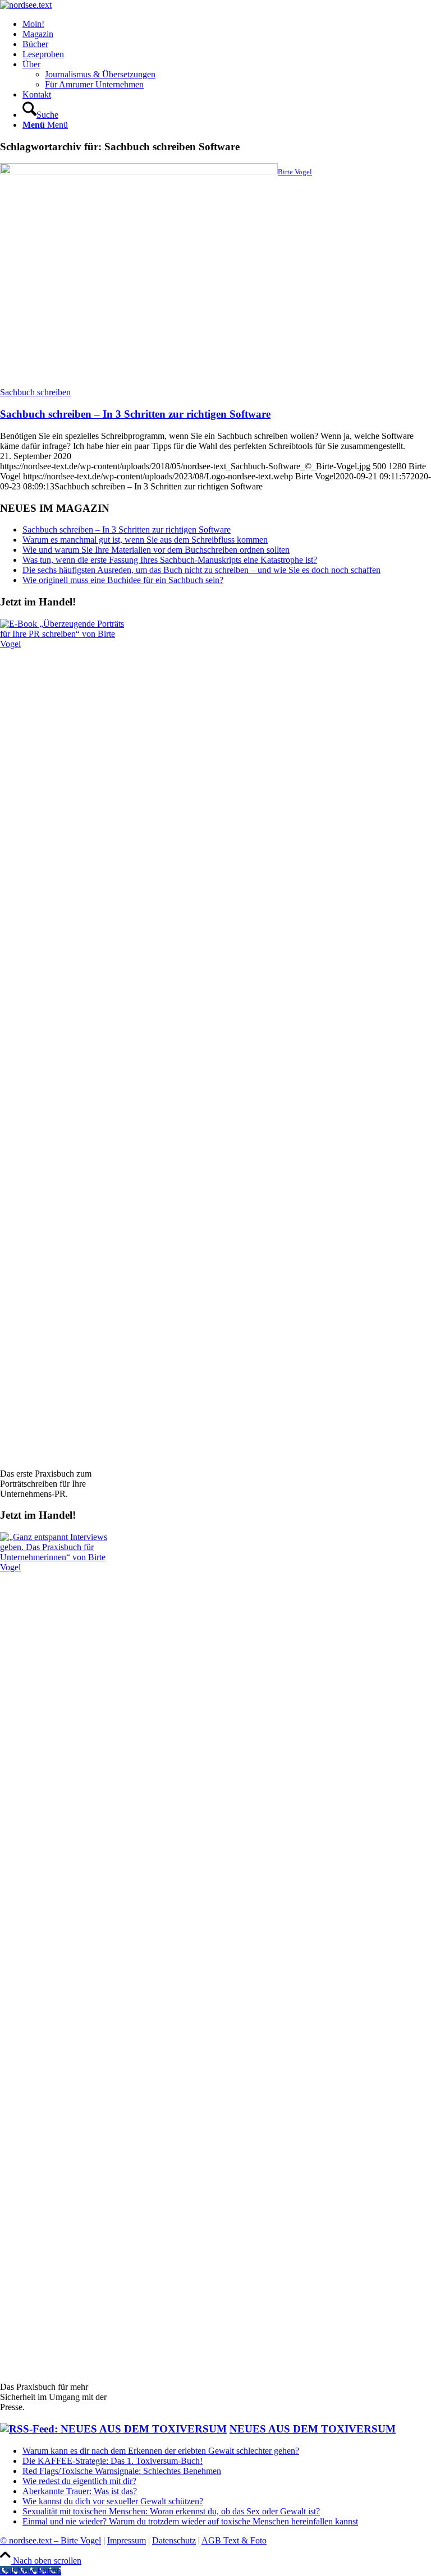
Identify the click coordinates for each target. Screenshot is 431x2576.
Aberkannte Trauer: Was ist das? (80, 2491)
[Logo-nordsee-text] (26, 5)
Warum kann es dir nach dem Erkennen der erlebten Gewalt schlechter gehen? (161, 2451)
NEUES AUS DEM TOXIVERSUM (313, 2429)
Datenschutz (174, 2540)
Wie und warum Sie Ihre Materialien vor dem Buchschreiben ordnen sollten (156, 550)
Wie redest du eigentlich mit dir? (79, 2481)
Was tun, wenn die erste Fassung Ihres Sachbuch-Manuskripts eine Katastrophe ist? (170, 560)
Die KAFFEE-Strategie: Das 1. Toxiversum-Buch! (113, 2461)
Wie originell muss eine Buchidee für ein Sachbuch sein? (123, 580)
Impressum (127, 2540)
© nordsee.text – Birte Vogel (51, 2540)
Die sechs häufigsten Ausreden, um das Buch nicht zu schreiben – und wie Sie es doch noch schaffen (201, 570)
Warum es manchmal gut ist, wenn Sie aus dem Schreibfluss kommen (145, 540)
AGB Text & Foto (234, 2540)
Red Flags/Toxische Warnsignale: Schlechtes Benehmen (122, 2471)
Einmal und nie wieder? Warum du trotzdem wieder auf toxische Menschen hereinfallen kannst (190, 2521)
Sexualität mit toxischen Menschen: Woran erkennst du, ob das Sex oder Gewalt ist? (171, 2511)
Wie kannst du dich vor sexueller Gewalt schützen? (113, 2501)
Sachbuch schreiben (35, 392)
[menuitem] (227, 24)
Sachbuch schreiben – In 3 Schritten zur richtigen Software (135, 414)
